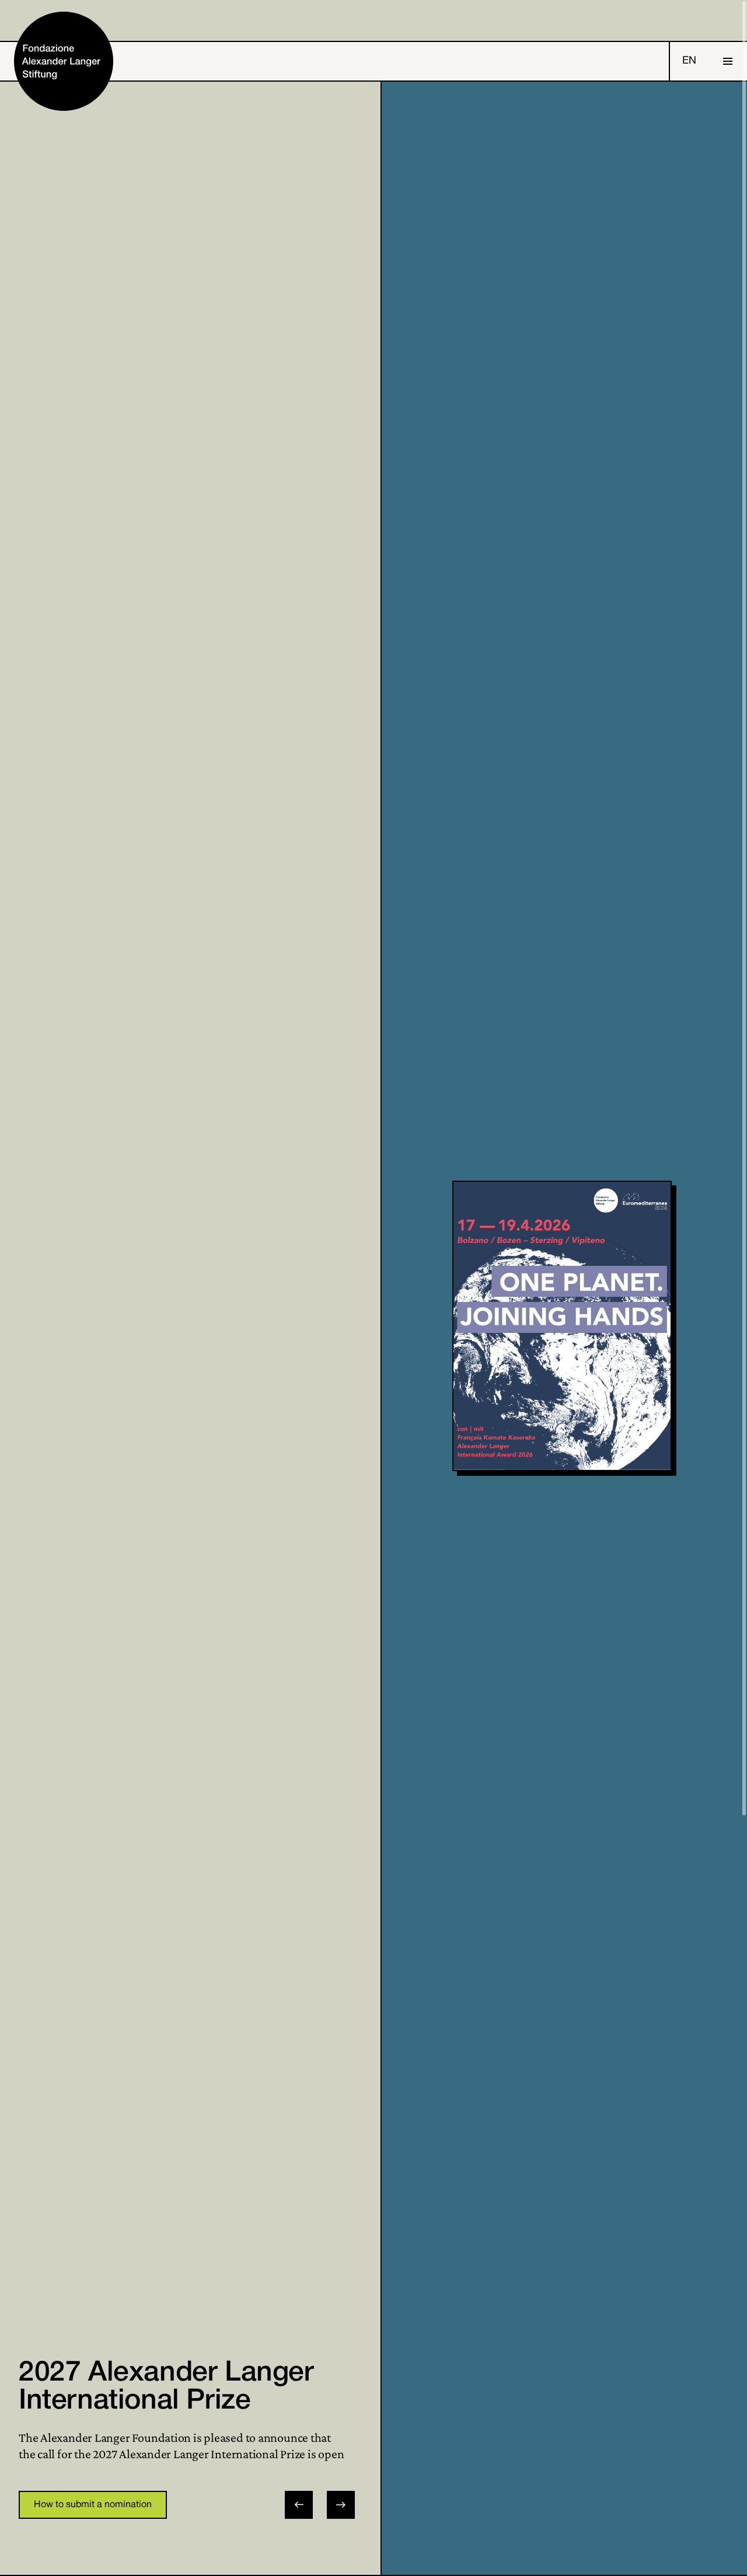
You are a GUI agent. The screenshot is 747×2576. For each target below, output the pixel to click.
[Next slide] (341, 2505)
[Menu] (728, 61)
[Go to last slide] (299, 2505)
